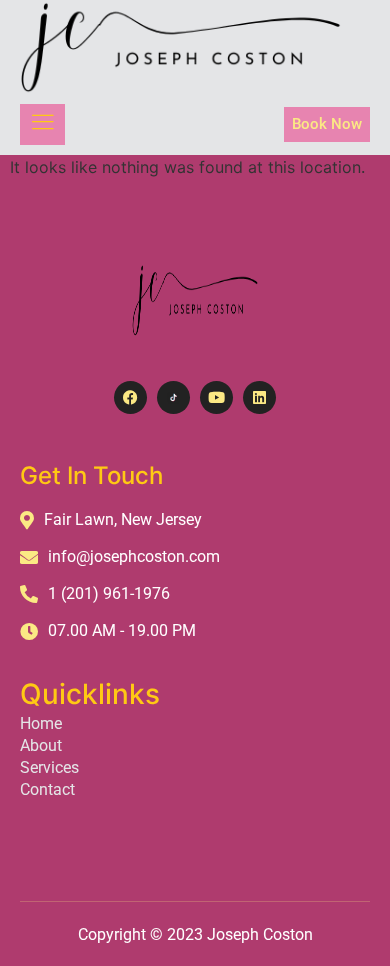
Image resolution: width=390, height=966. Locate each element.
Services (49, 767)
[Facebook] (130, 397)
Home (41, 723)
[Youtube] (216, 397)
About (41, 745)
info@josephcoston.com (134, 556)
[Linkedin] (259, 397)
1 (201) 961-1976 (109, 593)
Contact (47, 789)
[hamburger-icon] (42, 124)
